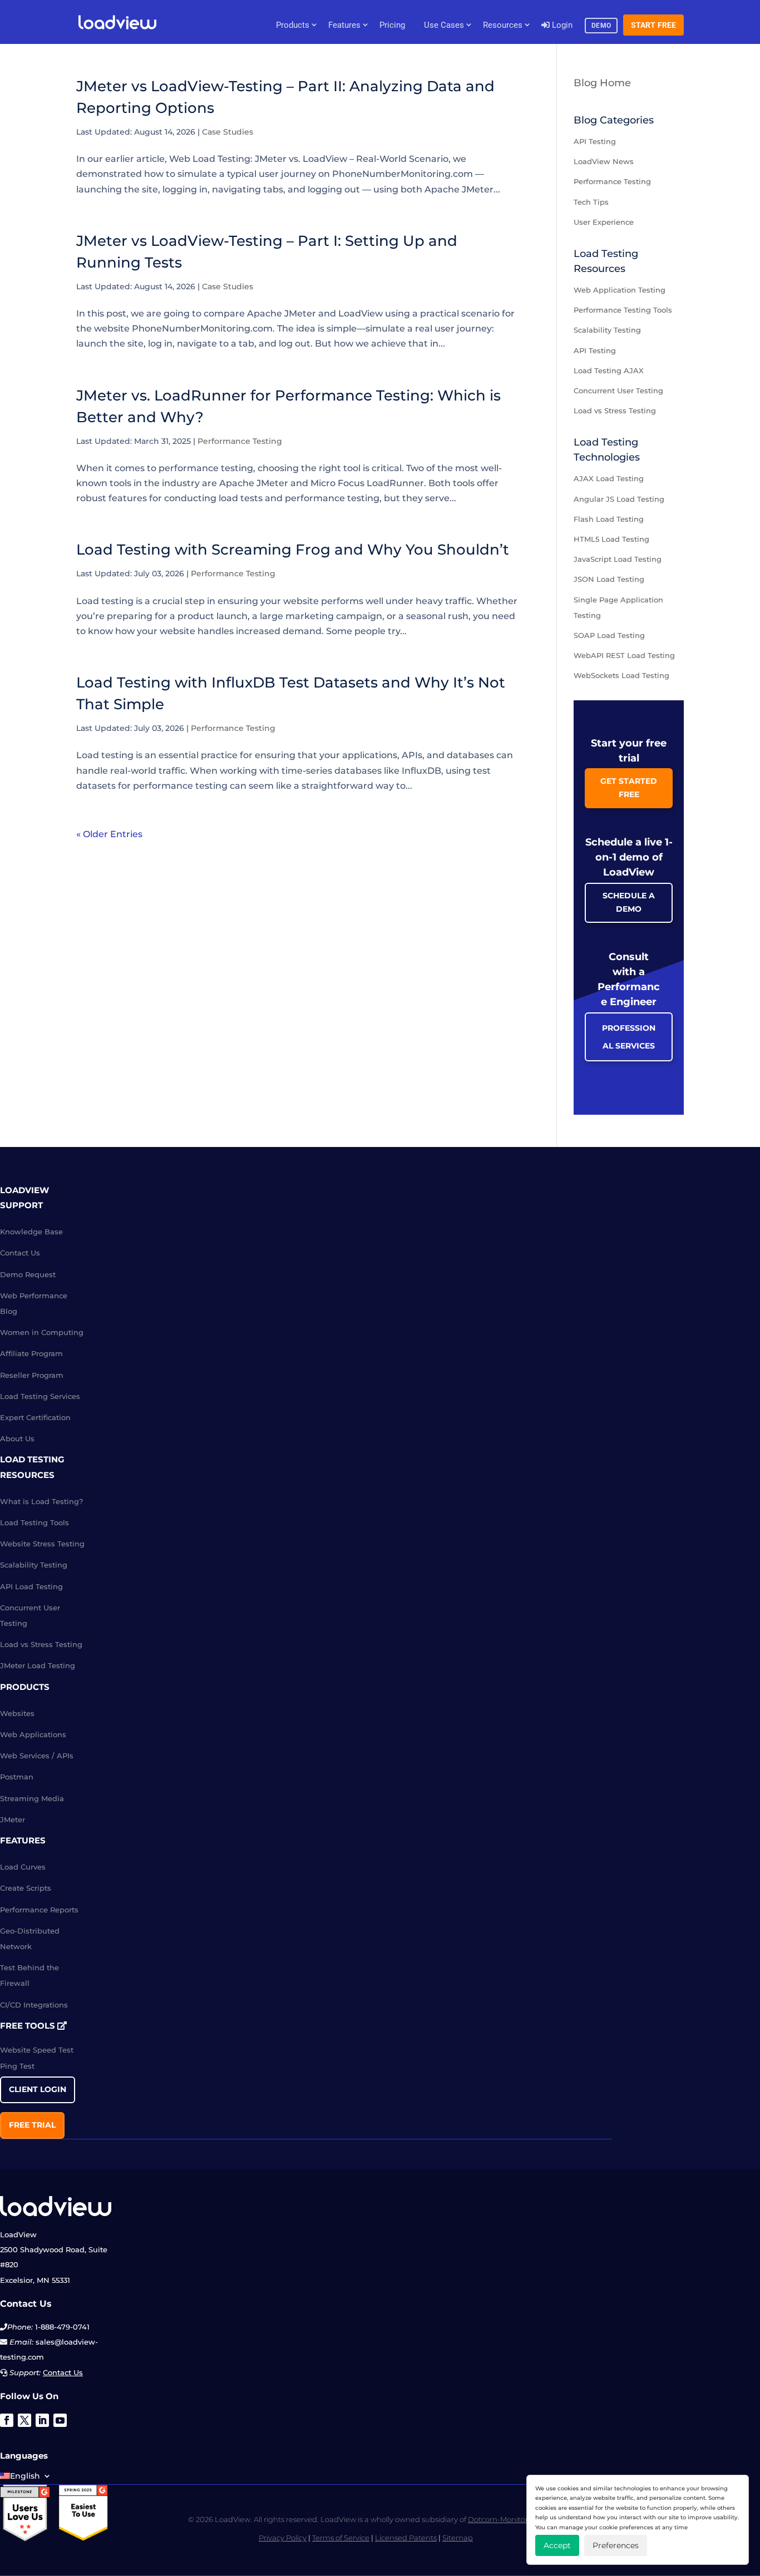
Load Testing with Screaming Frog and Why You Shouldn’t (293, 550)
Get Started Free (629, 788)
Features (344, 25)
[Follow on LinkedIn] (42, 2420)
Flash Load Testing (609, 519)
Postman (17, 1777)
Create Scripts (26, 1888)
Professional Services (629, 1037)
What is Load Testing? (41, 1501)
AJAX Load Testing (609, 478)
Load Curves (23, 1867)
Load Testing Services (40, 1396)
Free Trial (32, 2125)
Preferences (616, 2545)
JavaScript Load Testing (618, 559)
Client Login (38, 2089)
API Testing (595, 141)
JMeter (13, 1819)
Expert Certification (35, 1417)
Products (293, 25)
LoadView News (604, 161)
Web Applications (33, 1734)
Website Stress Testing (42, 1544)
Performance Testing (240, 441)
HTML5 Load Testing (611, 539)
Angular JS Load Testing (619, 499)
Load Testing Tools (34, 1522)
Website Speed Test (37, 2050)
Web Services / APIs (37, 1756)
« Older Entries (109, 834)
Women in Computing (42, 1332)
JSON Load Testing (609, 579)
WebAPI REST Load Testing (624, 655)
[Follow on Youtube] (60, 2420)
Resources (503, 25)
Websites (17, 1713)
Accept (557, 2545)
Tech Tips (591, 202)
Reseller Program (32, 1375)
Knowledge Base (31, 1232)
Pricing (392, 25)
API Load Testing (31, 1586)
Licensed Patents (406, 2538)
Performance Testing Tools (623, 310)
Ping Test (17, 2066)
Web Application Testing (620, 290)
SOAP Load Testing (609, 635)
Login (561, 25)
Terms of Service (341, 2538)
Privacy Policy (283, 2538)
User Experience (604, 222)
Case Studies (228, 132)
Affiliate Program (31, 1353)
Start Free (654, 25)
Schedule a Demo (629, 902)
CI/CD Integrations (34, 2005)
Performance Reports (39, 1910)
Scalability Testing (607, 330)
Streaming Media (32, 1798)
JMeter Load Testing (38, 1665)
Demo (601, 26)
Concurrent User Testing (618, 390)
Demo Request (28, 1274)
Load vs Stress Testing (615, 411)
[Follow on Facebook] (7, 2420)
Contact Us (20, 1253)
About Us (17, 1438)
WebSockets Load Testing (621, 675)
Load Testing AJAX (609, 370)
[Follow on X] (24, 2420)
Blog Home (602, 83)
